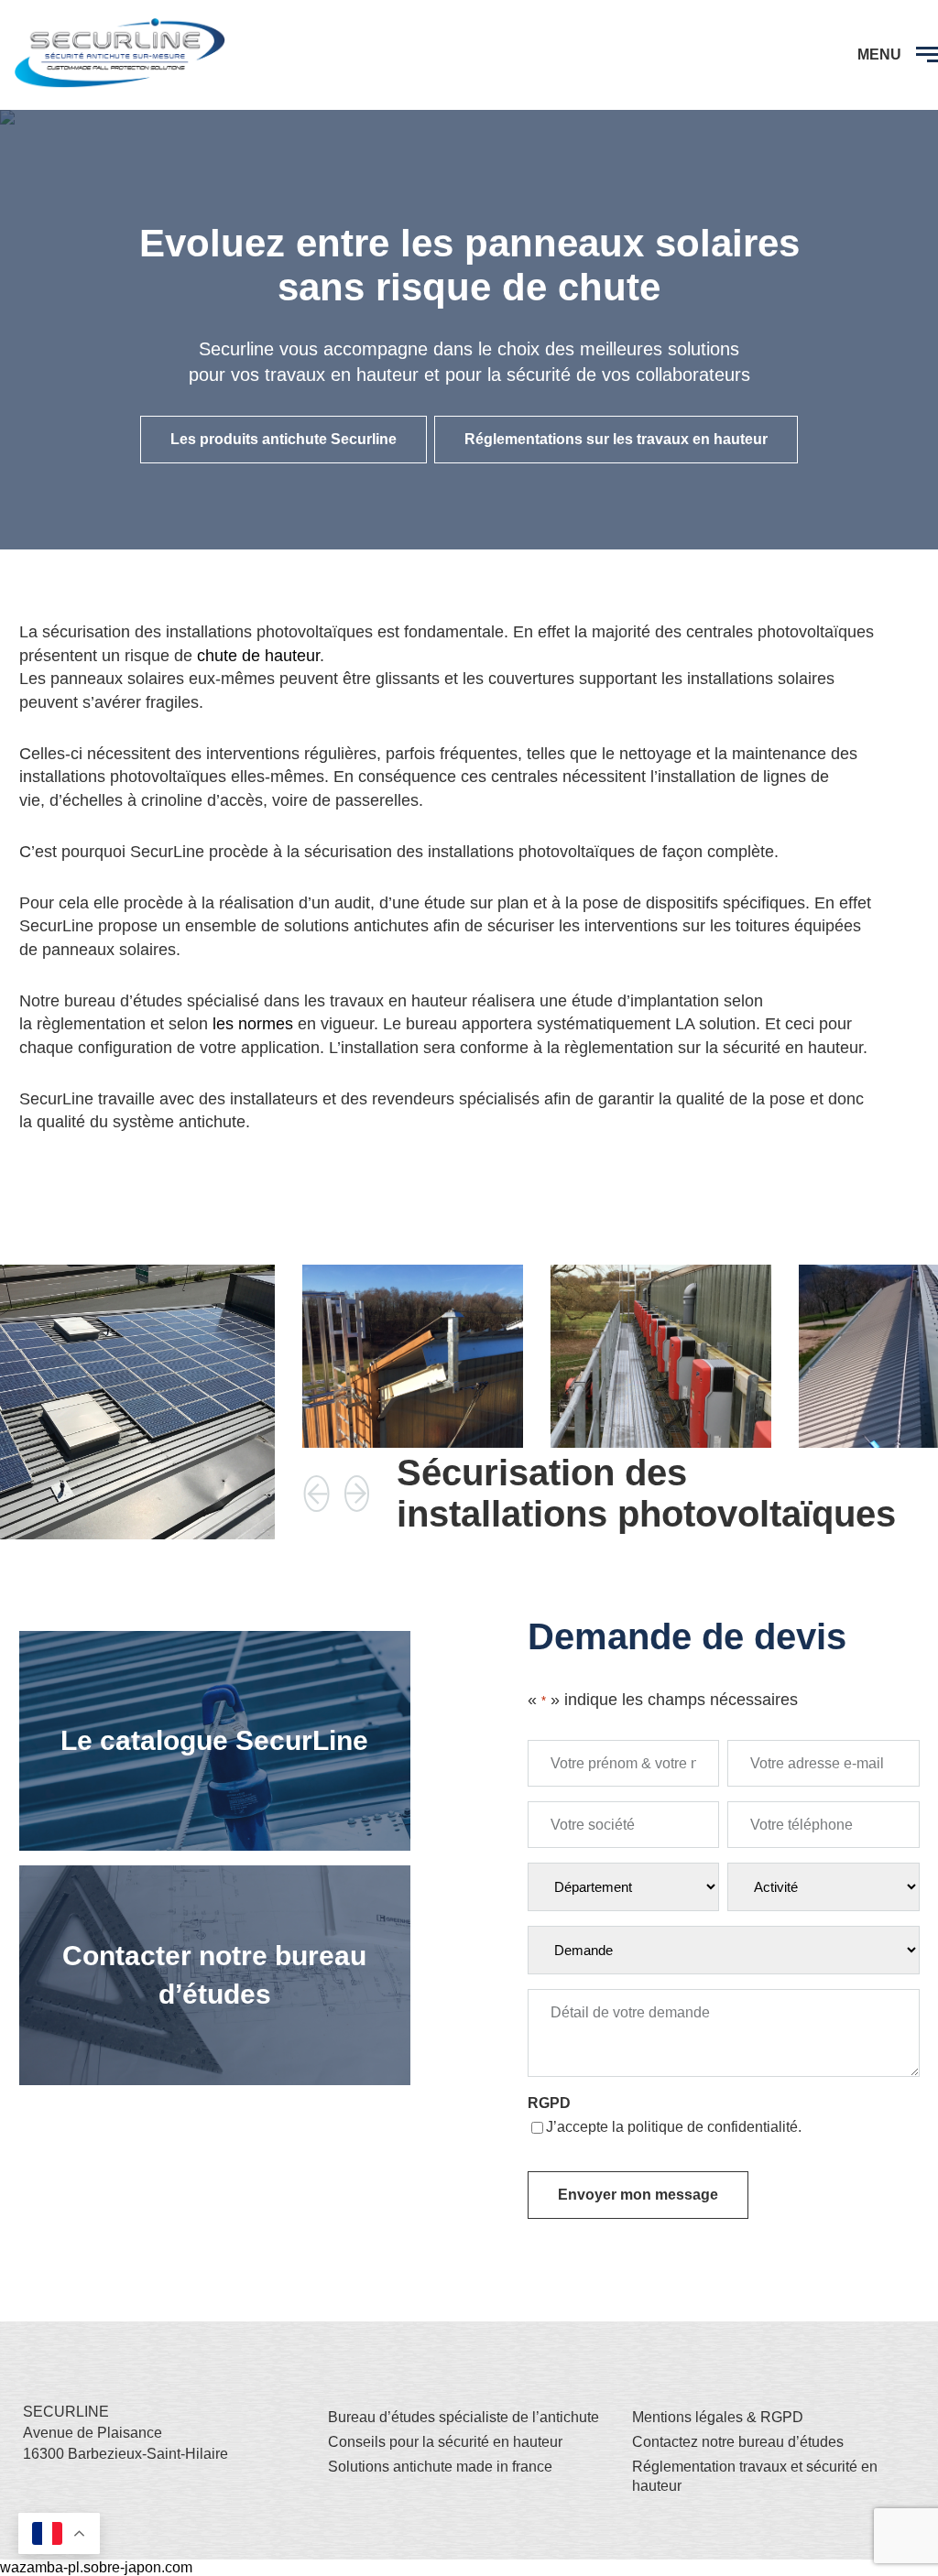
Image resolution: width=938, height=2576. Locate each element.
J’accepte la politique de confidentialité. (674, 2127)
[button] (317, 1494)
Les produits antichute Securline (284, 439)
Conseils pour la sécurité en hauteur (445, 2442)
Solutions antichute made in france (440, 2467)
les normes (253, 1024)
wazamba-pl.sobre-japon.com (96, 2567)
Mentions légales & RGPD (718, 2417)
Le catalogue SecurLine (214, 1740)
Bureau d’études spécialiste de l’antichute (464, 2417)
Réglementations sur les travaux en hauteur (616, 439)
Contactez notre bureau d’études (738, 2442)
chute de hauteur (258, 656)
